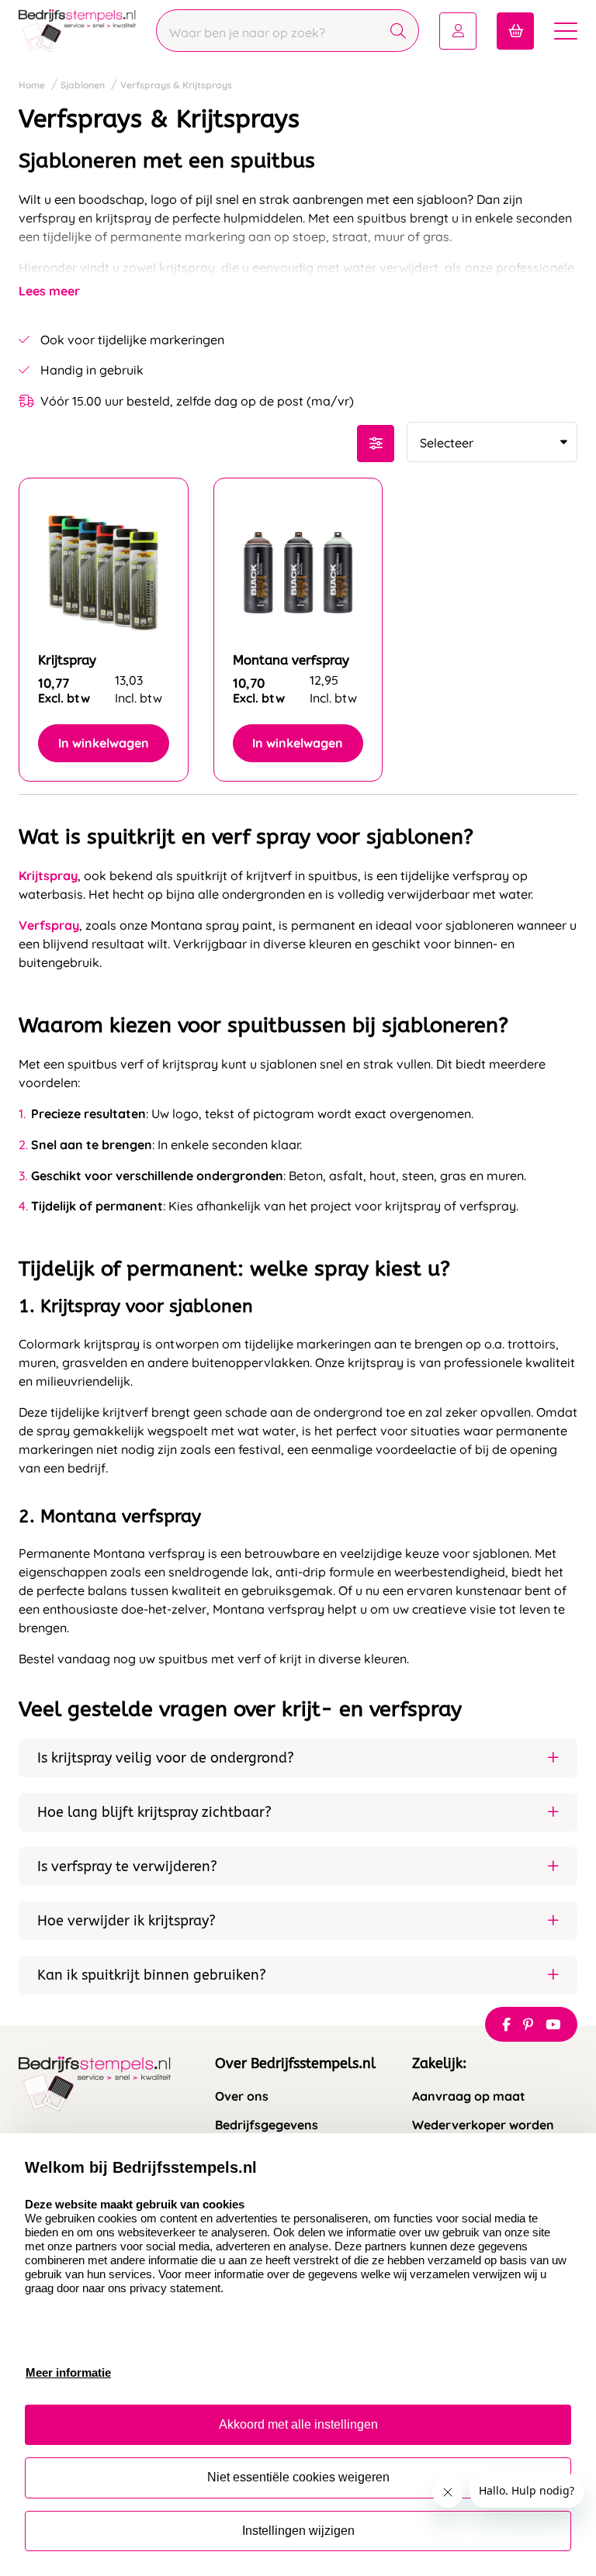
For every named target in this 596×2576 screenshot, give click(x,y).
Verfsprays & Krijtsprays (176, 85)
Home (32, 85)
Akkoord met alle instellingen (298, 2424)
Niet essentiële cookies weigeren (298, 2477)
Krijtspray (48, 875)
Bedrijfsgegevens (267, 2125)
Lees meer (49, 291)
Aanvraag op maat (469, 2096)
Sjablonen (83, 85)
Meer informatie (68, 2372)
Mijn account (458, 31)
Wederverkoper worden (483, 2125)
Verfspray (49, 925)
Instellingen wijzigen (298, 2531)
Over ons (242, 2096)
